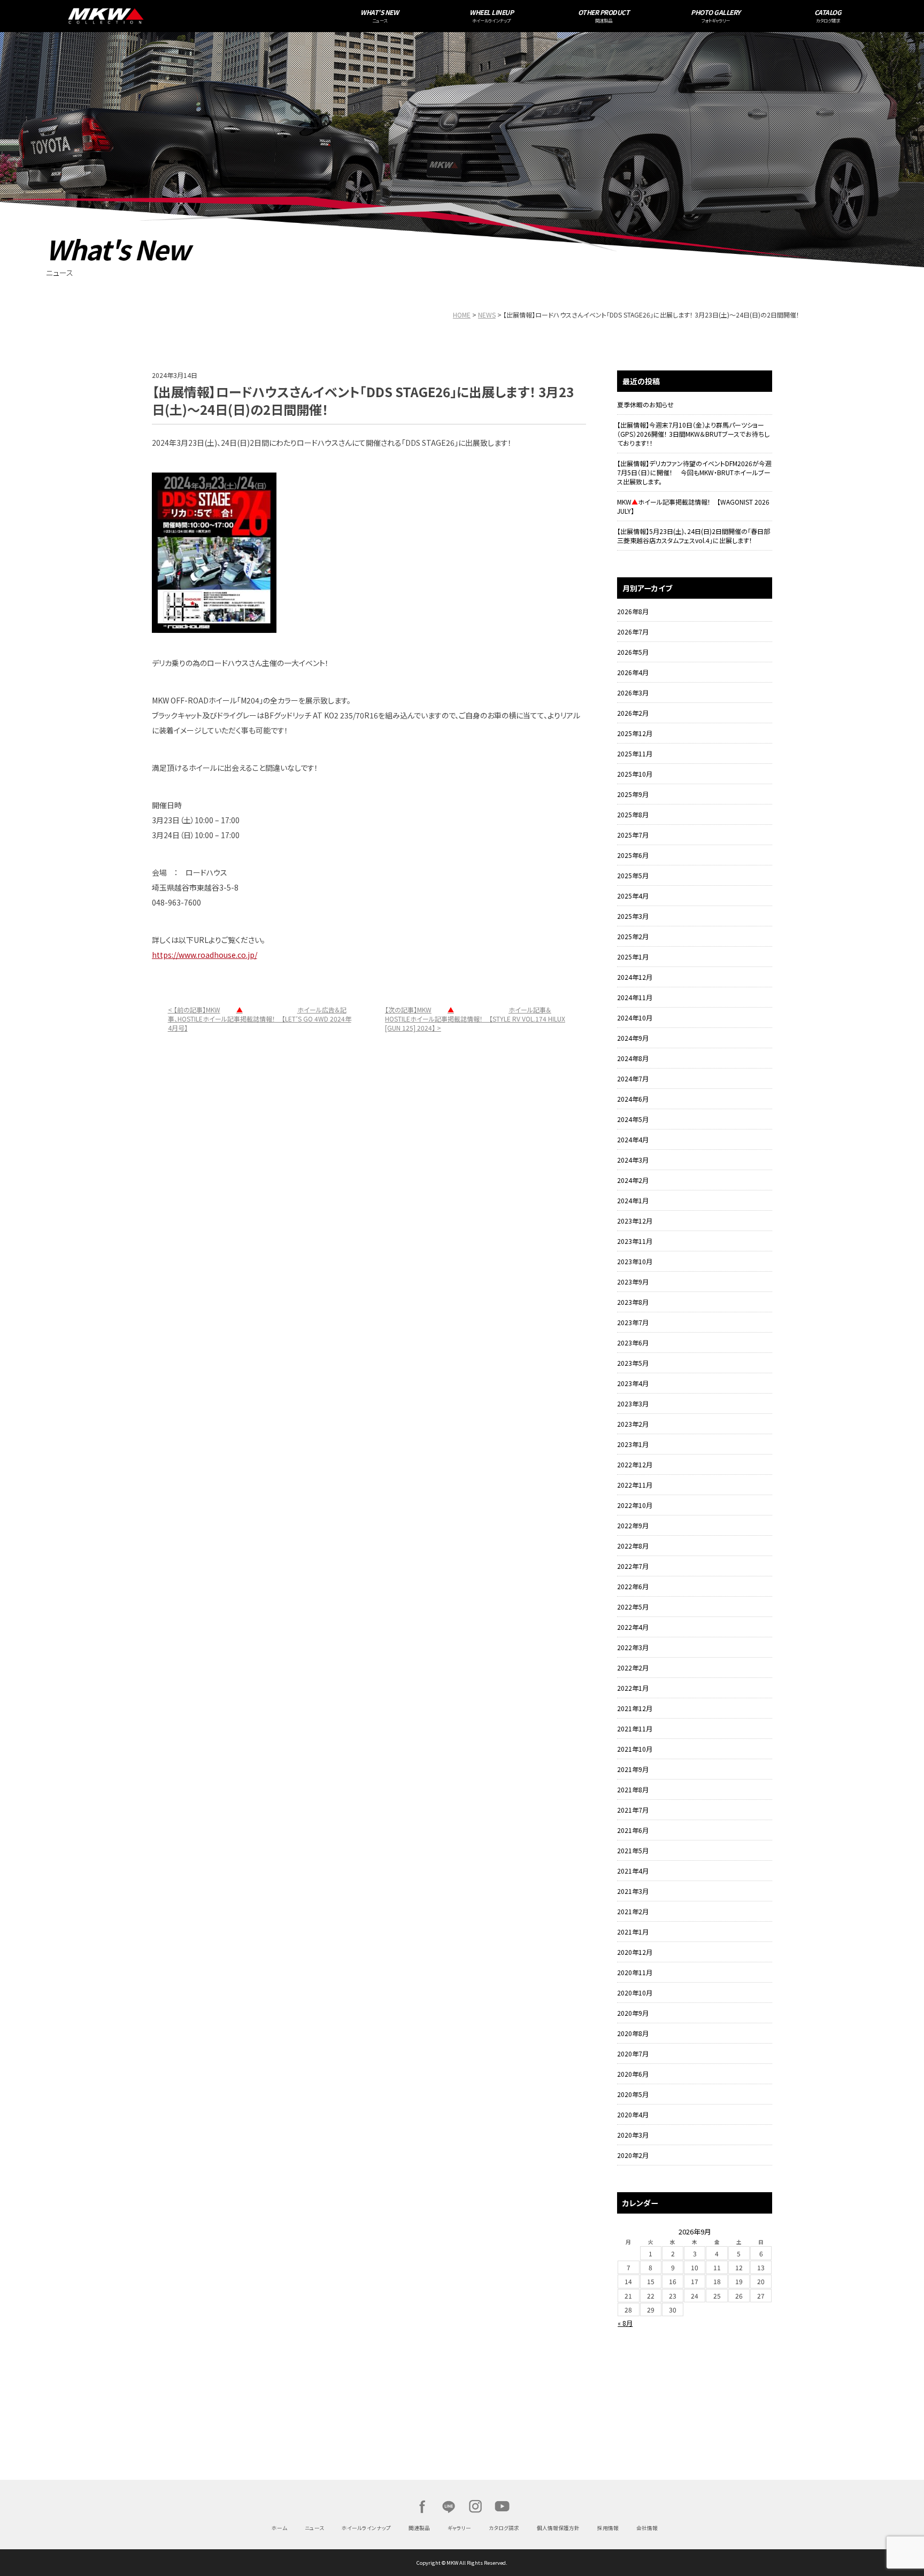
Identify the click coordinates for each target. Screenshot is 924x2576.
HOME (462, 315)
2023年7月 (633, 1322)
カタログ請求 (504, 2528)
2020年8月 (633, 2033)
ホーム (279, 2528)
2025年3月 (633, 916)
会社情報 (647, 2528)
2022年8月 (633, 1546)
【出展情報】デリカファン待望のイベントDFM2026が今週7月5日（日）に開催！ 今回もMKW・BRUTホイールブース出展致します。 (694, 472)
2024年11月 (635, 997)
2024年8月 (633, 1058)
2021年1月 (633, 1932)
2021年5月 (633, 1850)
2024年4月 (633, 1139)
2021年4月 (633, 1871)
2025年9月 (633, 794)
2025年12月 (635, 733)
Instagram (475, 2507)
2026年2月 (633, 713)
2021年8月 (633, 1789)
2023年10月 (635, 1261)
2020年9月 (633, 2013)
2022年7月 (633, 1566)
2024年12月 (635, 977)
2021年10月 (635, 1749)
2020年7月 (633, 2053)
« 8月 (625, 2323)
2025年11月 (635, 753)
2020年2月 (633, 2155)
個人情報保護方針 (558, 2528)
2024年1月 (633, 1200)
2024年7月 (633, 1078)
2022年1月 (633, 1688)
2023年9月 (633, 1282)
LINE (449, 2507)
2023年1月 (633, 1444)
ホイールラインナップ (366, 2528)
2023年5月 (633, 1363)
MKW (206, 16)
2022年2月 (633, 1668)
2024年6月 (633, 1099)
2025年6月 (633, 855)
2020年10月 (635, 1993)
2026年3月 (633, 693)
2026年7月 (633, 632)
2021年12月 (635, 1708)
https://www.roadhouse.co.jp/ (205, 955)
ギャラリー (459, 2528)
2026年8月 (633, 611)
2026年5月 (633, 652)
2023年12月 (635, 1221)
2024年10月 (635, 1018)
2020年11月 (635, 1972)
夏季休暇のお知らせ (645, 404)
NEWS (487, 315)
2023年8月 (633, 1302)
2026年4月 (633, 672)
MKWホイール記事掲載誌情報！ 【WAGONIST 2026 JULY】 (693, 506)
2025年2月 (633, 936)
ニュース (314, 2528)
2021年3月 (633, 1891)
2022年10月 (635, 1505)
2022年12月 (635, 1464)
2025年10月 (635, 774)
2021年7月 (633, 1810)
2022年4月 (633, 1627)
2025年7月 (633, 835)
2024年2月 (633, 1180)
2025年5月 (633, 875)
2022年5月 (633, 1607)
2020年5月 (633, 2094)
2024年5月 (633, 1119)
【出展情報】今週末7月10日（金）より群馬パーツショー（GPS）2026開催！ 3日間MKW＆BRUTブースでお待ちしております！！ (693, 434)
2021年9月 (633, 1769)
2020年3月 (633, 2135)
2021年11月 (635, 1728)
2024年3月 (633, 1160)
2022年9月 (633, 1525)
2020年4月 (633, 2114)
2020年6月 (633, 2074)
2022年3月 (633, 1647)
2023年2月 (633, 1424)
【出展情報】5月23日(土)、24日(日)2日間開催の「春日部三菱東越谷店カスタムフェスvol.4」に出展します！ (694, 536)
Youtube (502, 2507)
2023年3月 (633, 1403)
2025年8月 (633, 814)
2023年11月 (635, 1241)
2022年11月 (635, 1485)
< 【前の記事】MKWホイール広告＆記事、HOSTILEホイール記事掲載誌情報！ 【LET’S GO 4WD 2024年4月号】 (260, 1019)
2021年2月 (633, 1911)
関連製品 (419, 2528)
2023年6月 (633, 1343)
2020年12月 (635, 1952)
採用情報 (608, 2528)
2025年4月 (633, 896)
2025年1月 (633, 957)
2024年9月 (633, 1038)
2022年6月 (633, 1586)
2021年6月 (633, 1830)
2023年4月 (633, 1383)
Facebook (422, 2507)
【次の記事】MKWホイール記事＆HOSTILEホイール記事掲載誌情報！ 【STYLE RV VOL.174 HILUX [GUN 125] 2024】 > (475, 1019)
